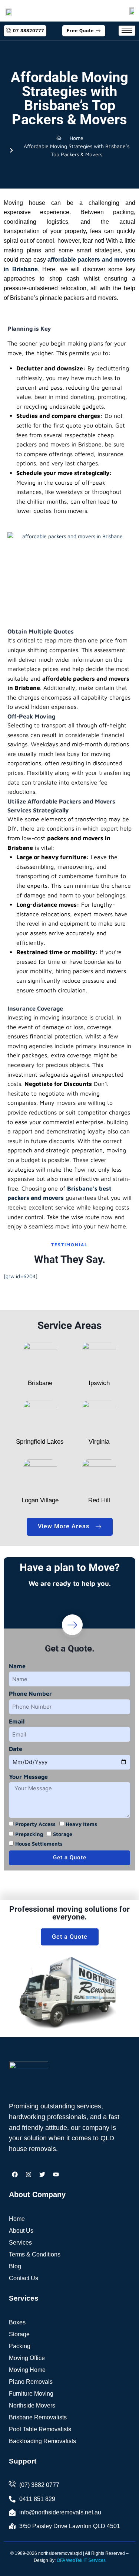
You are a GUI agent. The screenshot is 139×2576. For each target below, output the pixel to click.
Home (17, 2219)
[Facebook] (15, 2174)
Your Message (28, 1777)
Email (17, 1721)
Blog (15, 2266)
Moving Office (27, 2358)
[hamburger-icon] (127, 31)
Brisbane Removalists (38, 2417)
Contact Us (24, 2278)
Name (17, 1666)
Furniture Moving (31, 2394)
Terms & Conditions (35, 2254)
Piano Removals (31, 2382)
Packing (20, 2346)
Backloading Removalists (42, 2441)
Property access (35, 1824)
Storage (19, 2334)
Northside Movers (32, 2405)
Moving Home (27, 2370)
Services (20, 2243)
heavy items (81, 1824)
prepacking (29, 1834)
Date (16, 1749)
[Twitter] (42, 2174)
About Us (21, 2231)
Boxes (17, 2322)
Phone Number (30, 1693)
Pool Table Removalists (40, 2429)
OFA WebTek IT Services (81, 2560)
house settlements (39, 1844)
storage (63, 1834)
